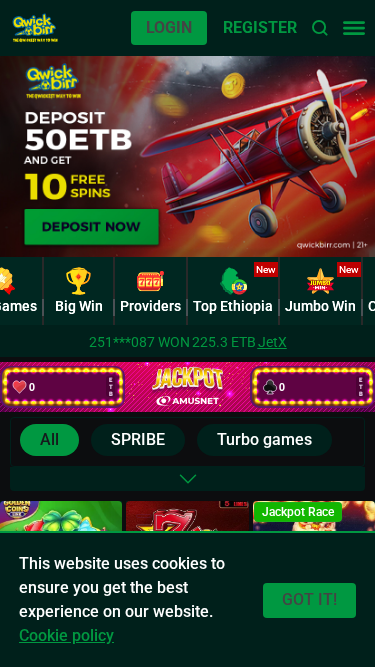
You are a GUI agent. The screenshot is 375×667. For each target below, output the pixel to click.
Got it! (309, 599)
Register (260, 27)
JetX (272, 342)
